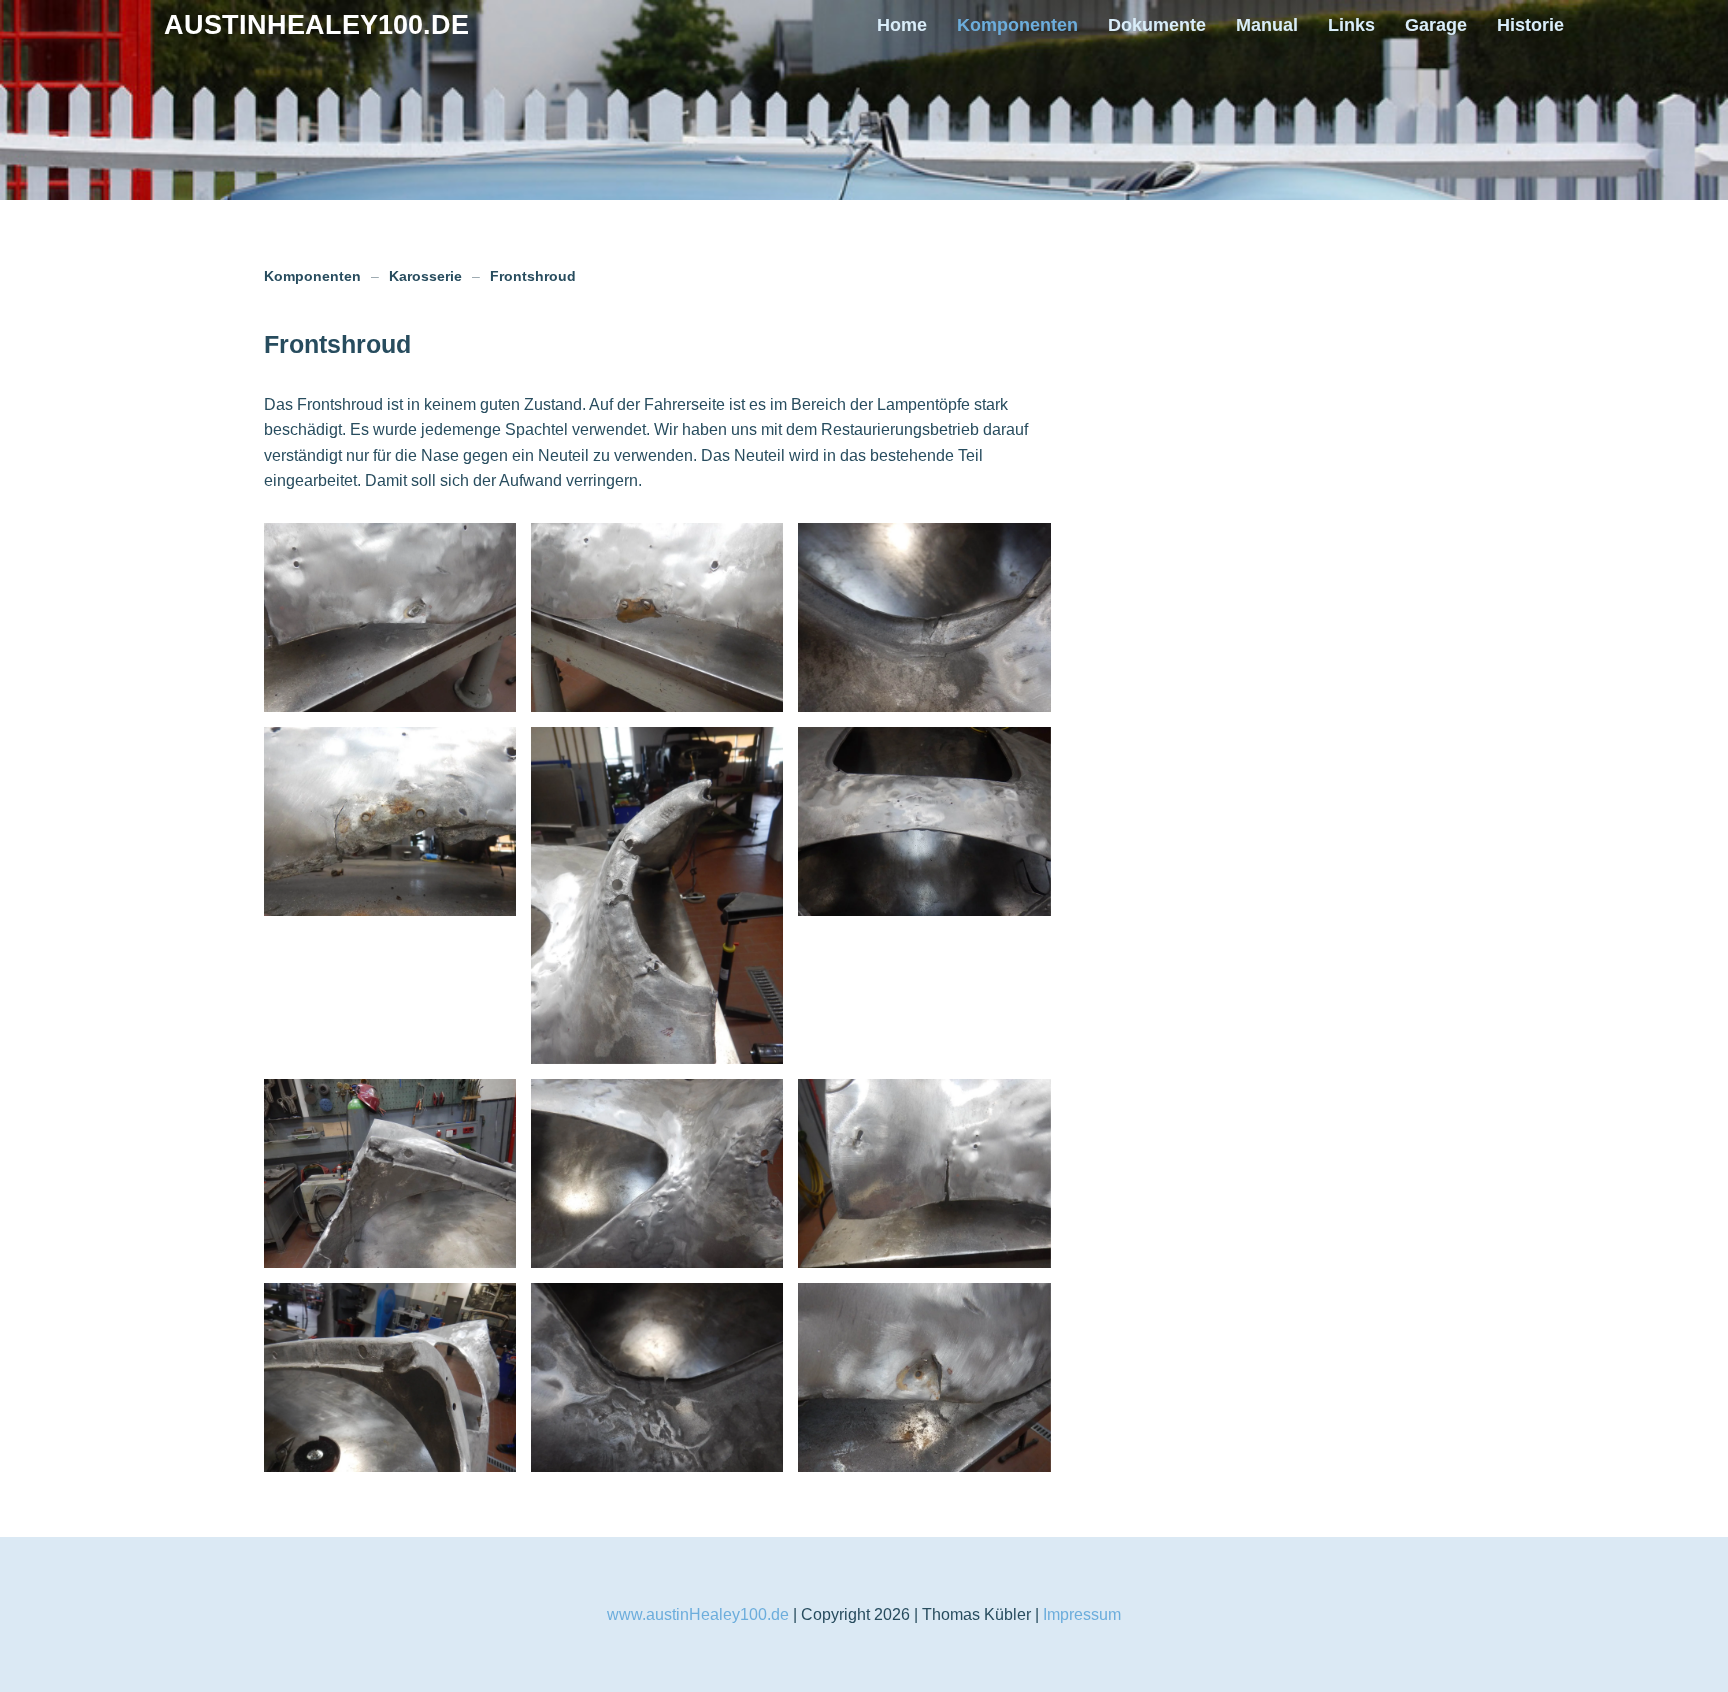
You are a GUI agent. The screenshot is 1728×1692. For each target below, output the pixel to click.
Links (1351, 25)
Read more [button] (390, 617)
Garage (1436, 25)
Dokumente (1157, 25)
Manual (1267, 25)
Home (902, 25)
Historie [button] (1530, 25)
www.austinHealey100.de (698, 1614)
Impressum (1082, 1614)
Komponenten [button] (1017, 25)
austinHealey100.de (316, 25)
